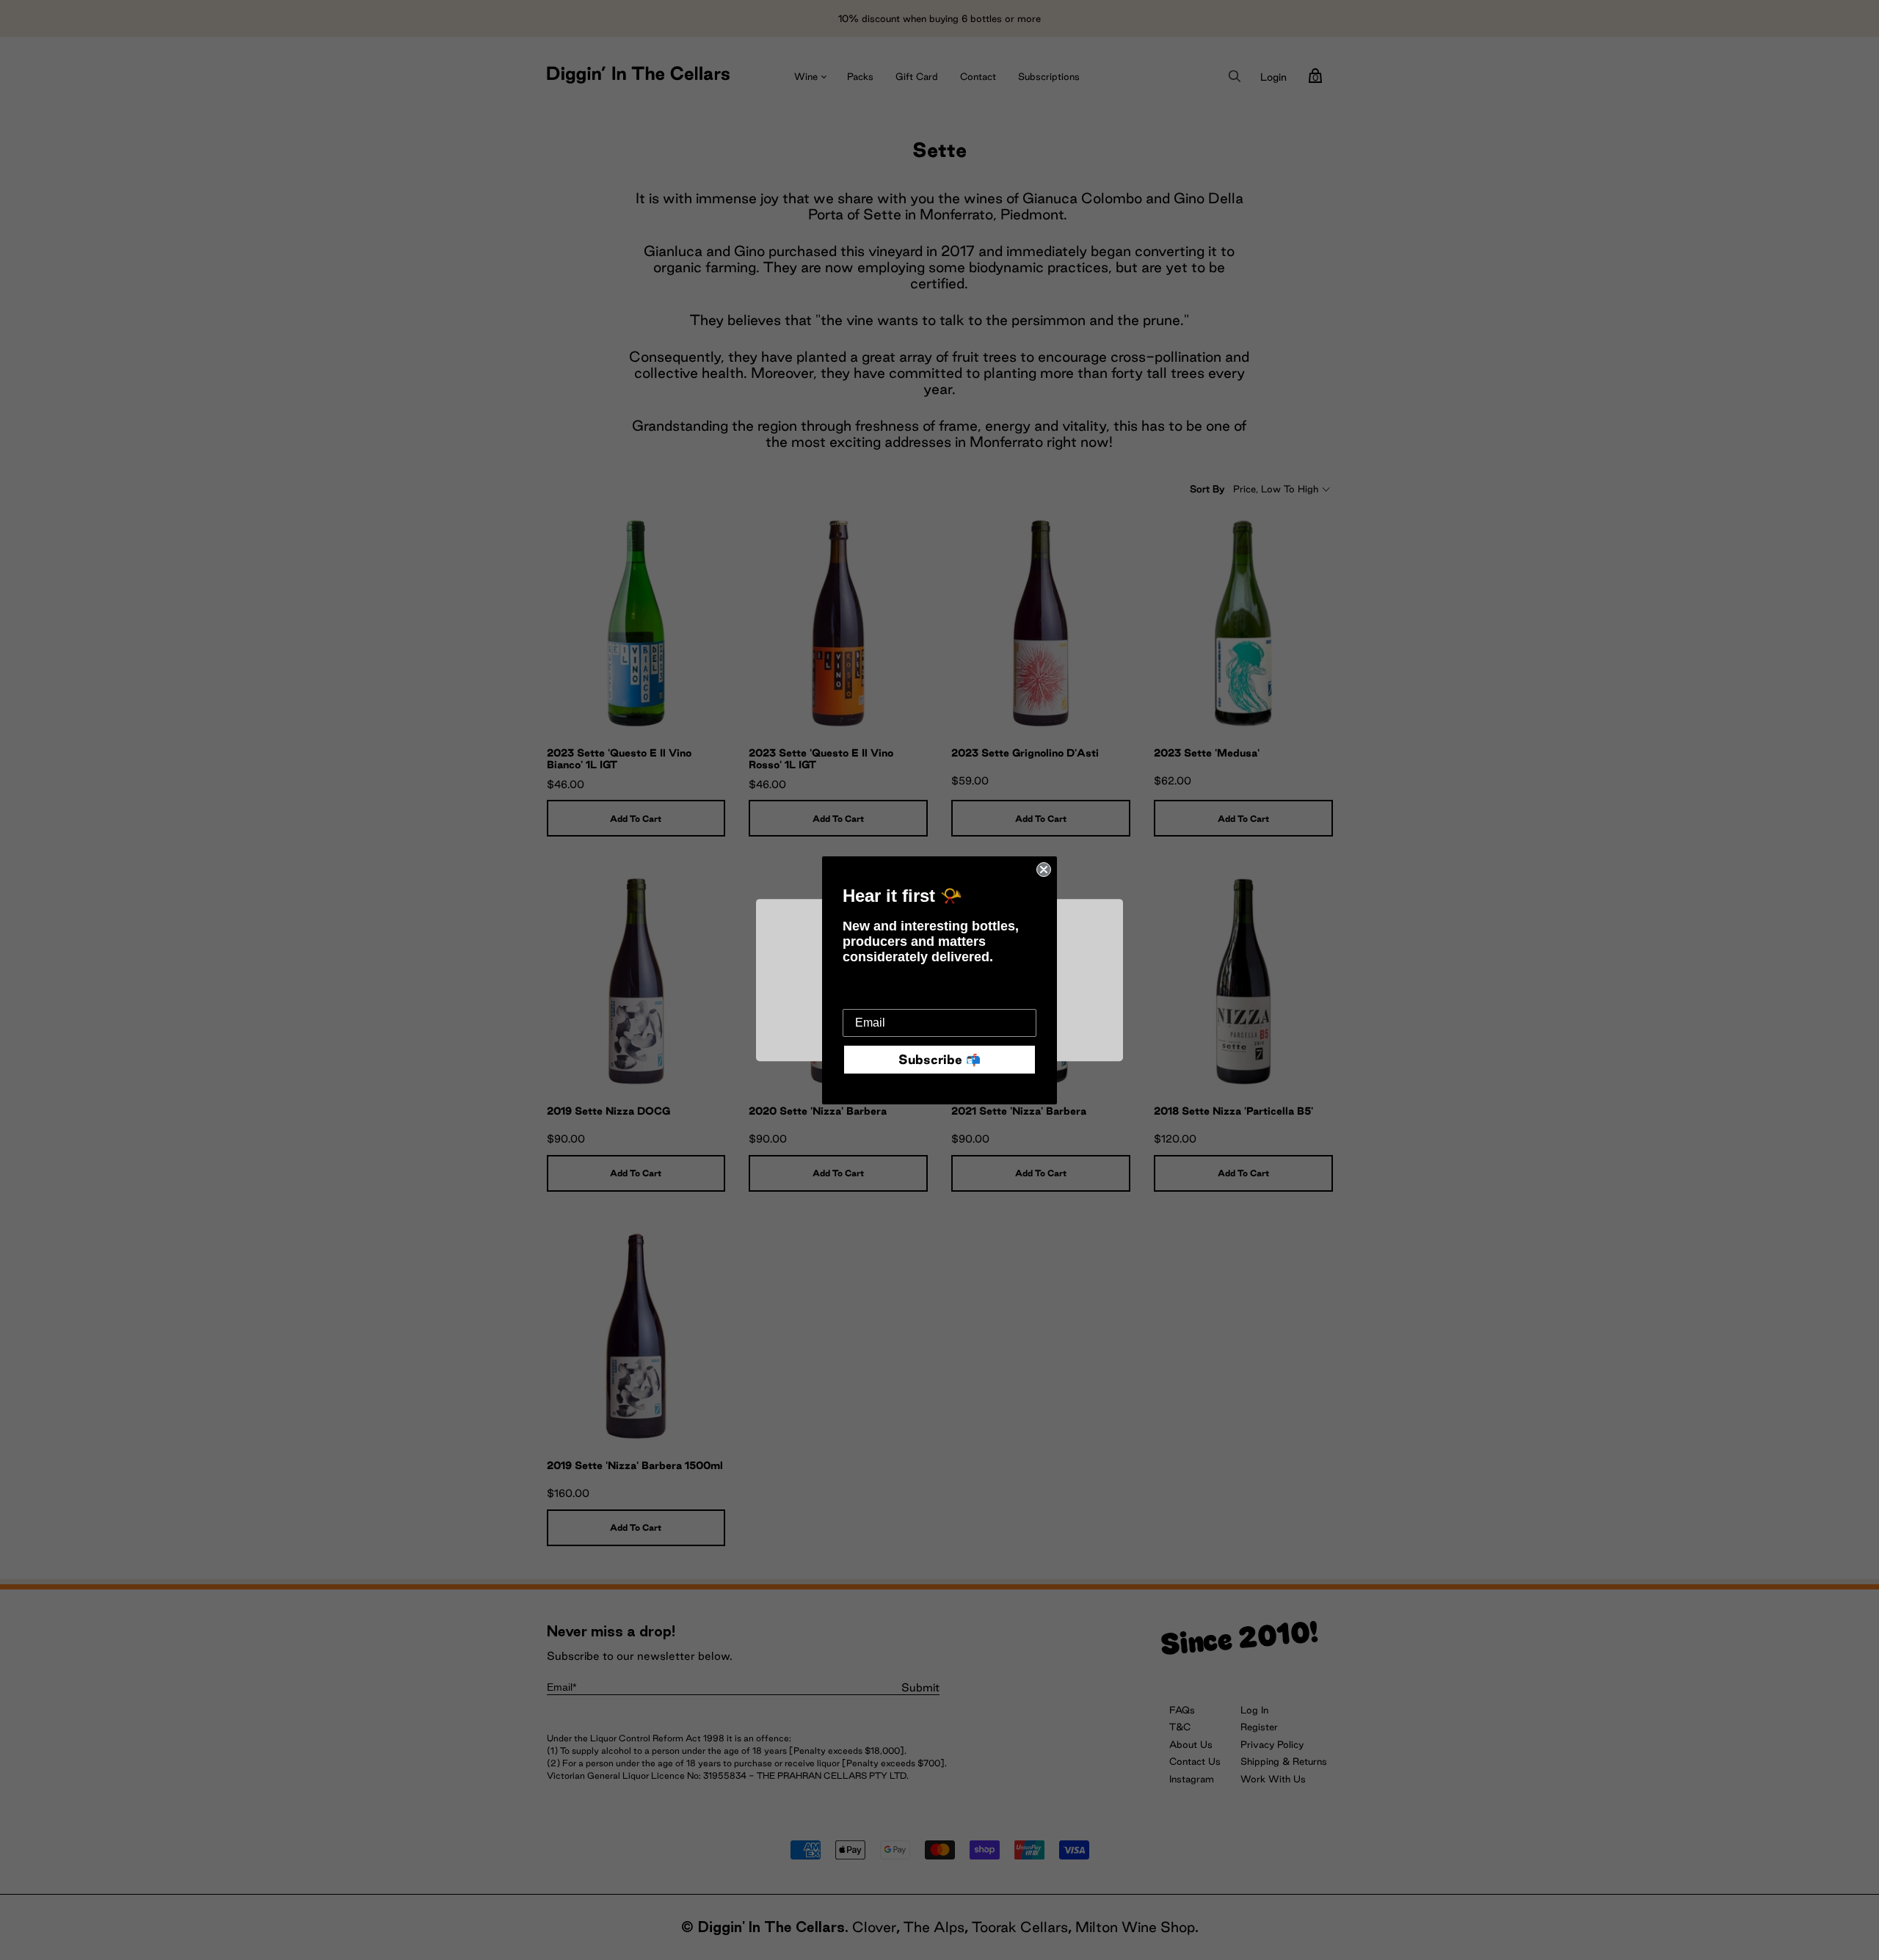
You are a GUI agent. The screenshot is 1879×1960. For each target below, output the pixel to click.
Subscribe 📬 (939, 1059)
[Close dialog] (1044, 870)
